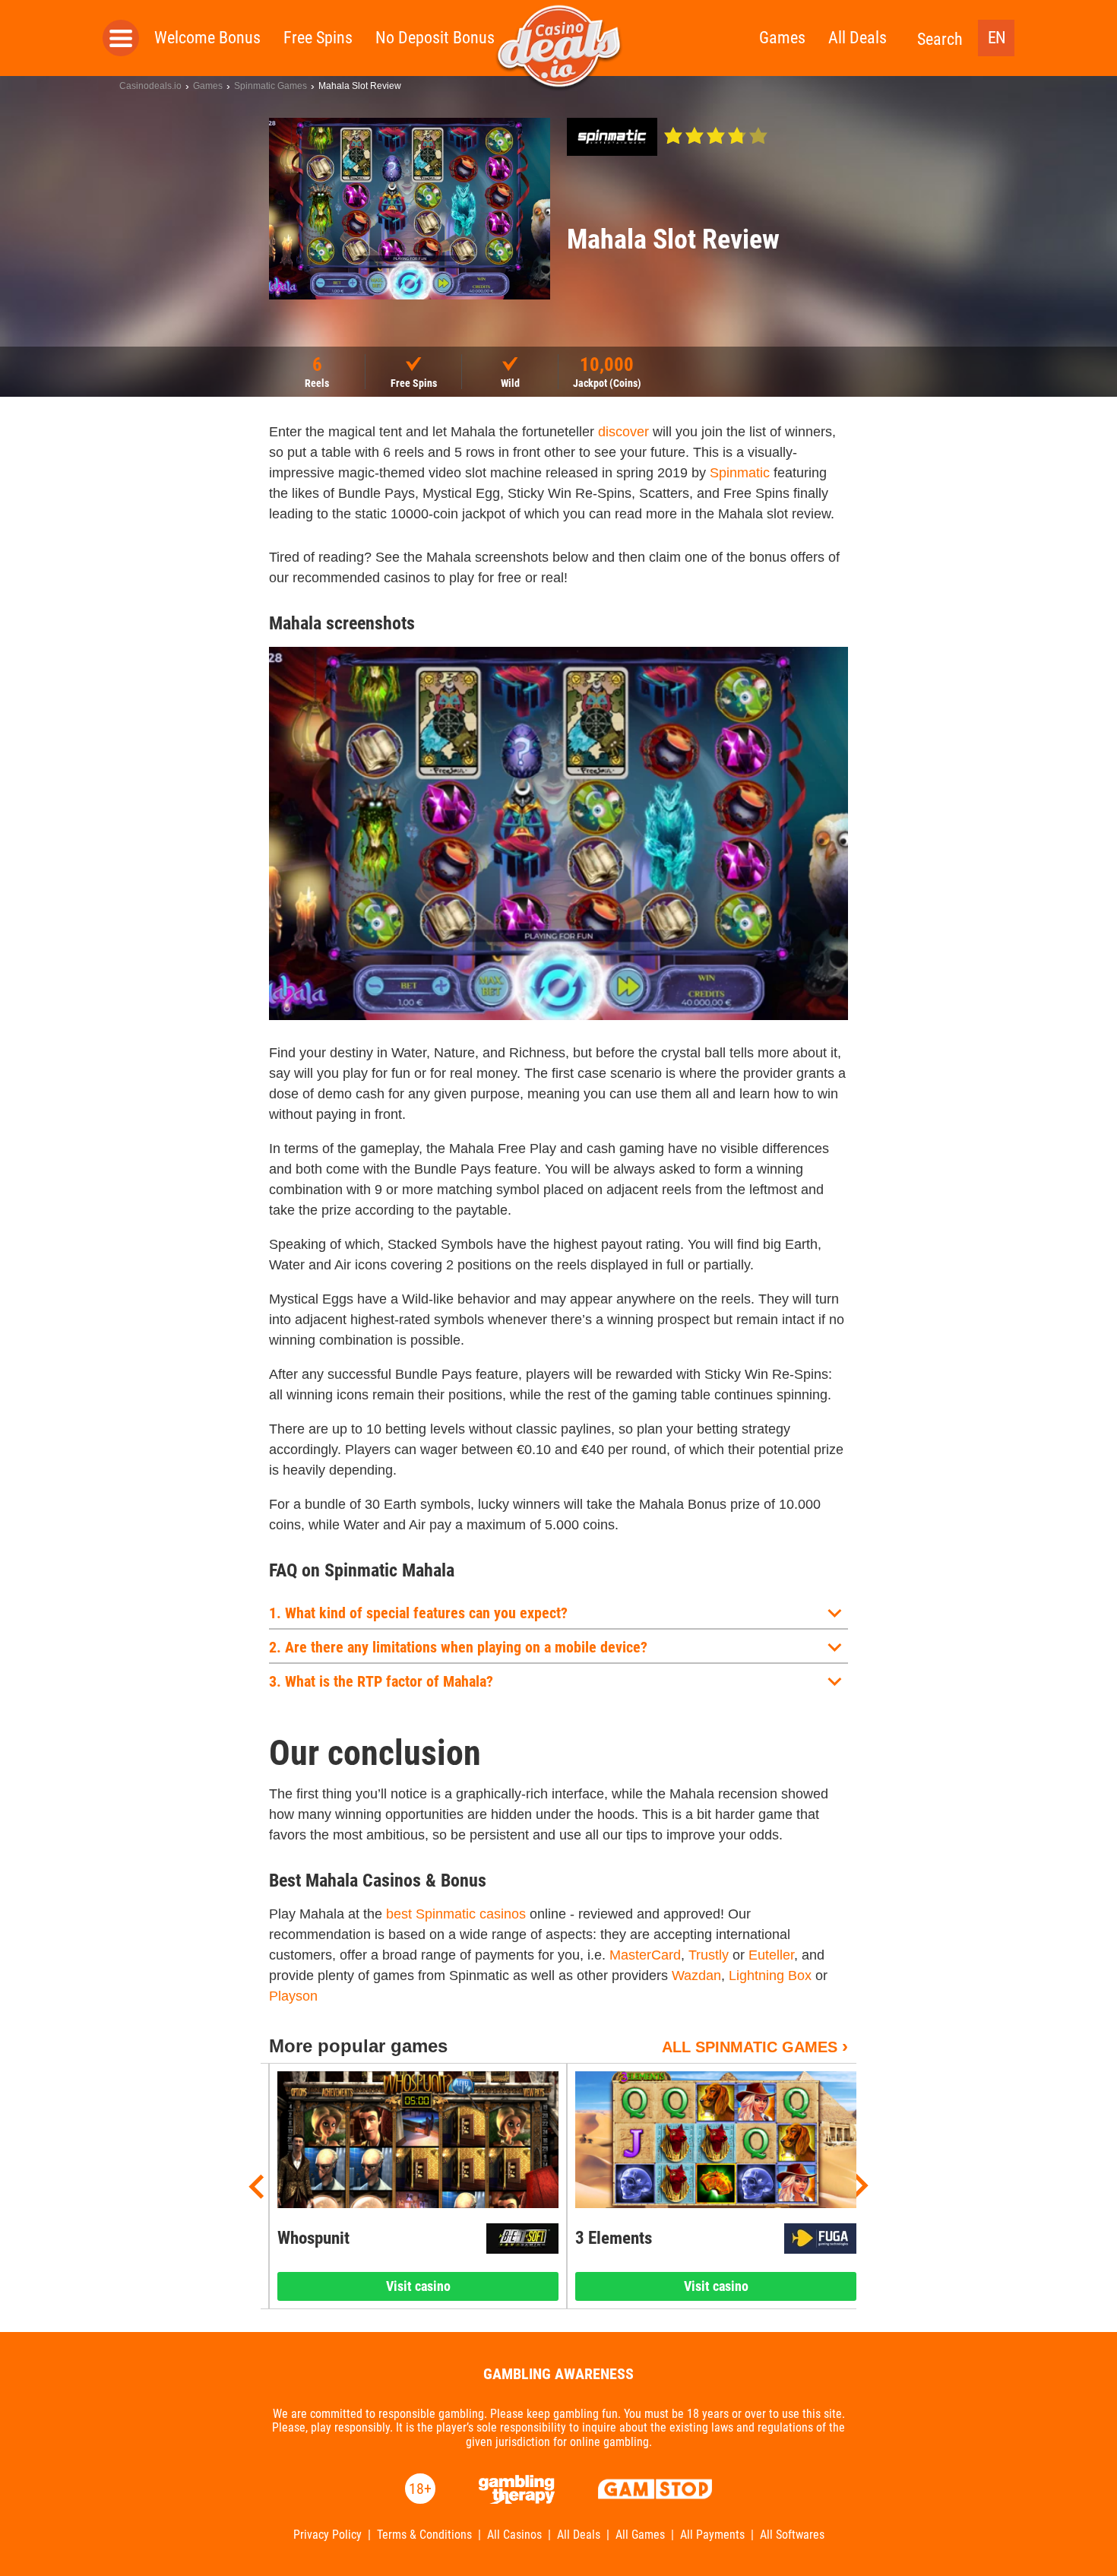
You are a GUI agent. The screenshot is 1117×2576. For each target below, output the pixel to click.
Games (782, 38)
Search (940, 39)
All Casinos (514, 2535)
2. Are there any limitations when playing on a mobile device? (458, 1647)
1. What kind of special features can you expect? (418, 1613)
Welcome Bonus (207, 38)
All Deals (858, 38)
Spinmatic (740, 473)
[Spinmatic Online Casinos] (612, 137)
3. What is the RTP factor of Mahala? (381, 1681)
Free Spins (318, 38)
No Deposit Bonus (435, 38)
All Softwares (792, 2535)
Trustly (709, 1955)
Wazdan (696, 1976)
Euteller (771, 1955)
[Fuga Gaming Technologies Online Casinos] (820, 2239)
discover (623, 432)
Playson (293, 1996)
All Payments (712, 2535)
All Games (640, 2535)
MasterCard (645, 1955)
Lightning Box (770, 1976)
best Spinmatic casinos (456, 1914)
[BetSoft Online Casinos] (522, 2239)
